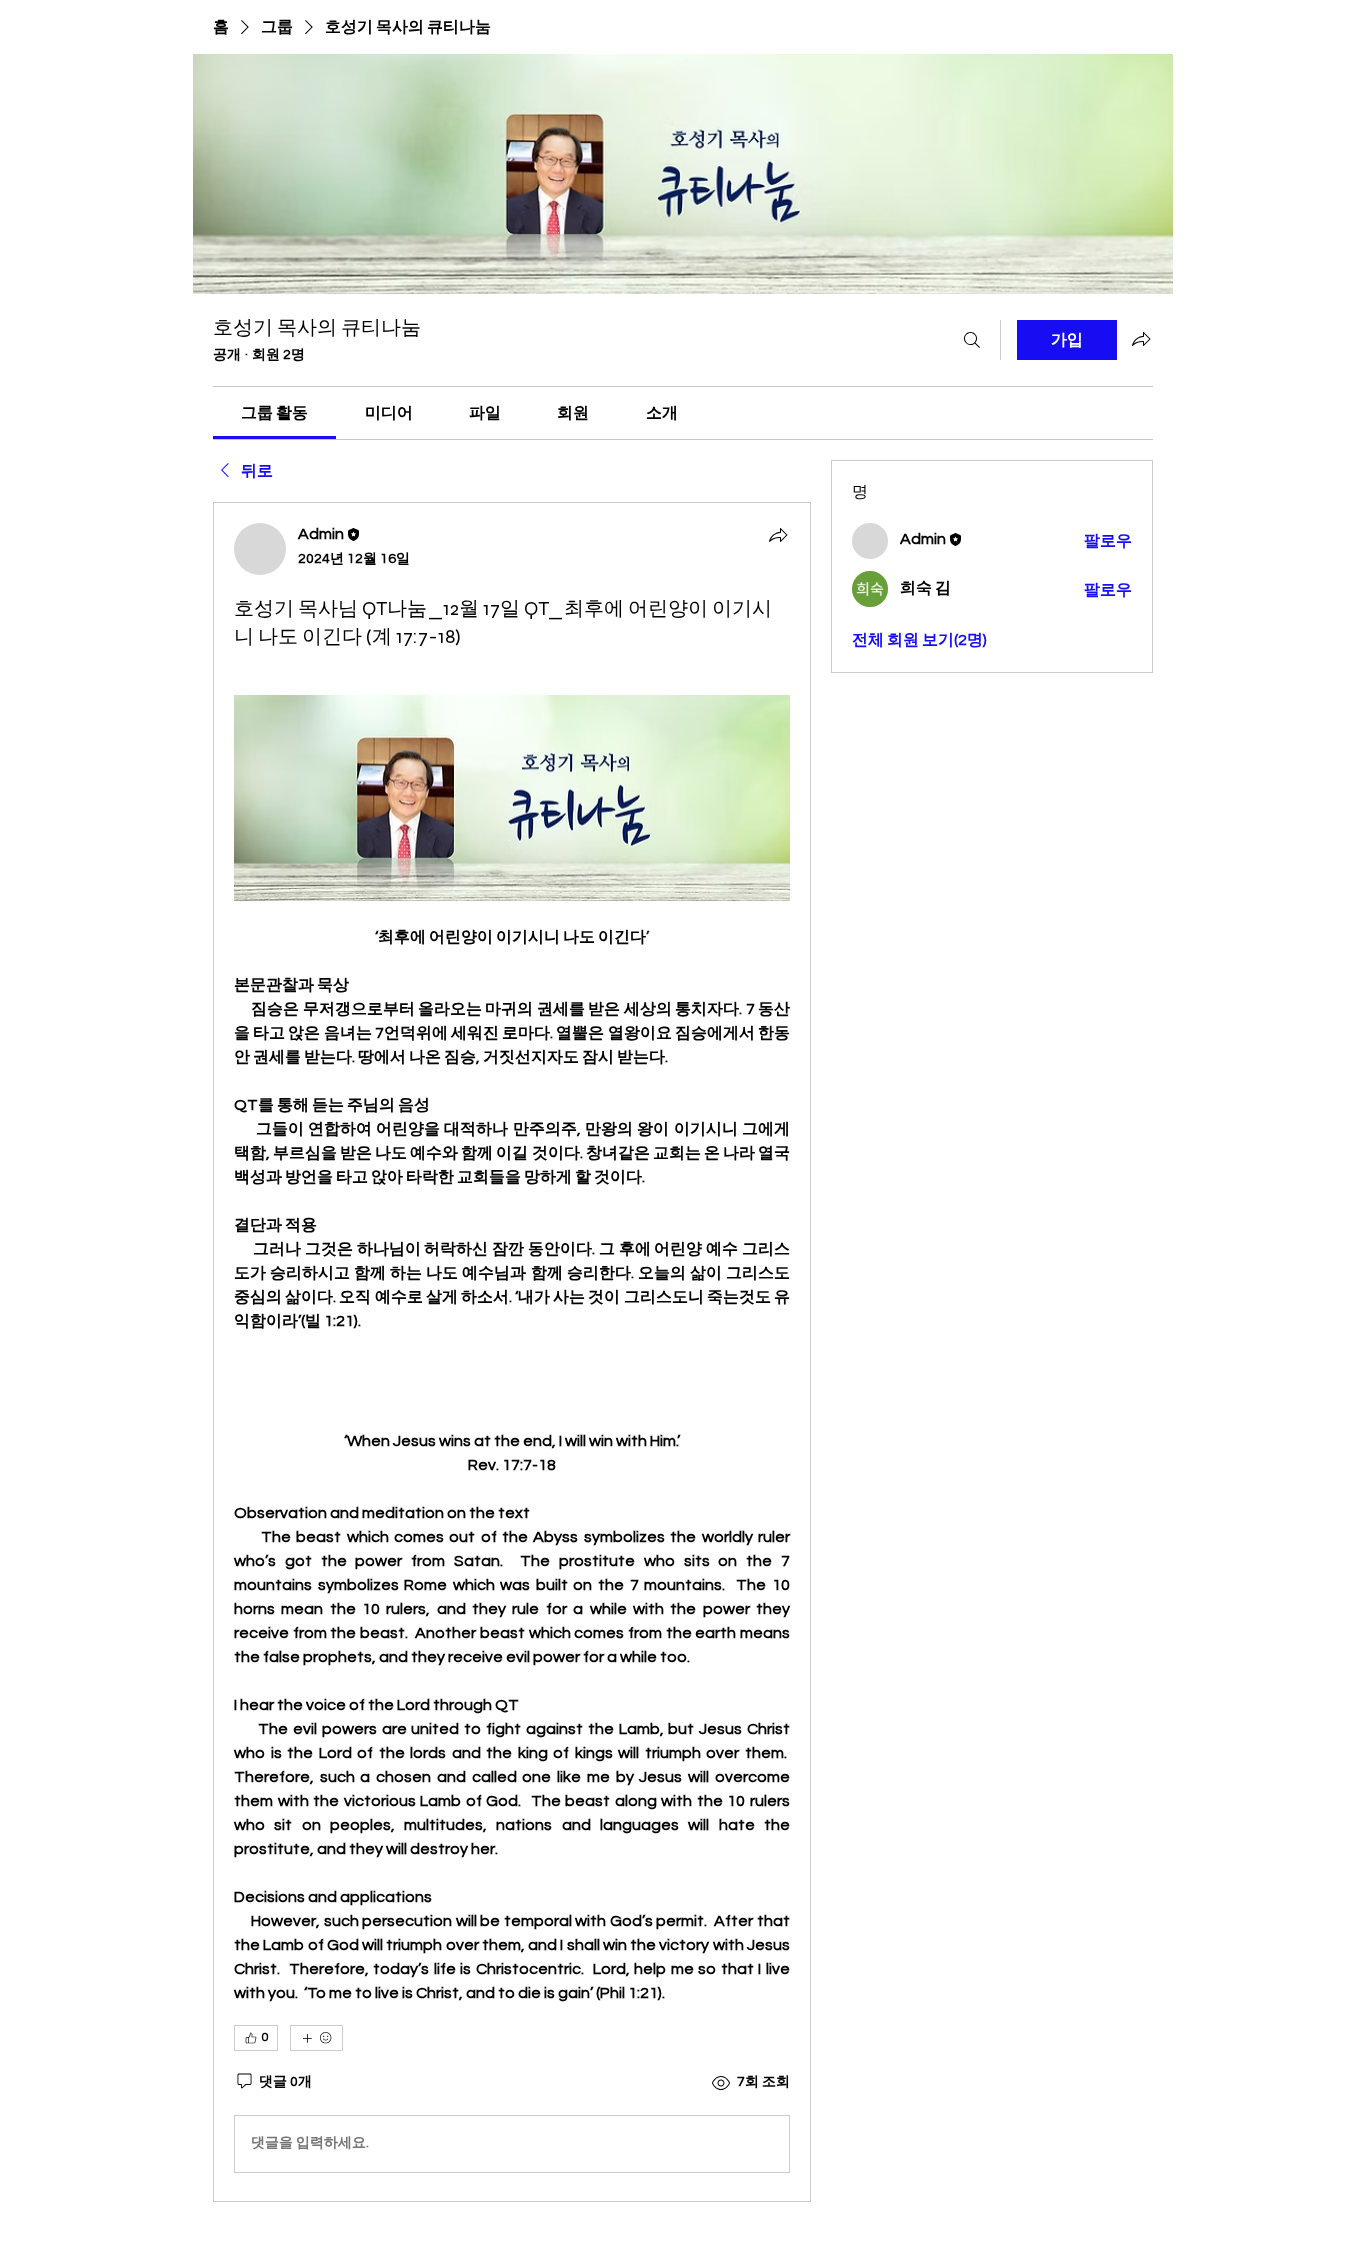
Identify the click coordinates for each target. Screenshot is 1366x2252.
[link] (274, 413)
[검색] (972, 340)
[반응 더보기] (316, 2038)
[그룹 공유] (1141, 339)
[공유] (778, 535)
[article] (512, 1351)
